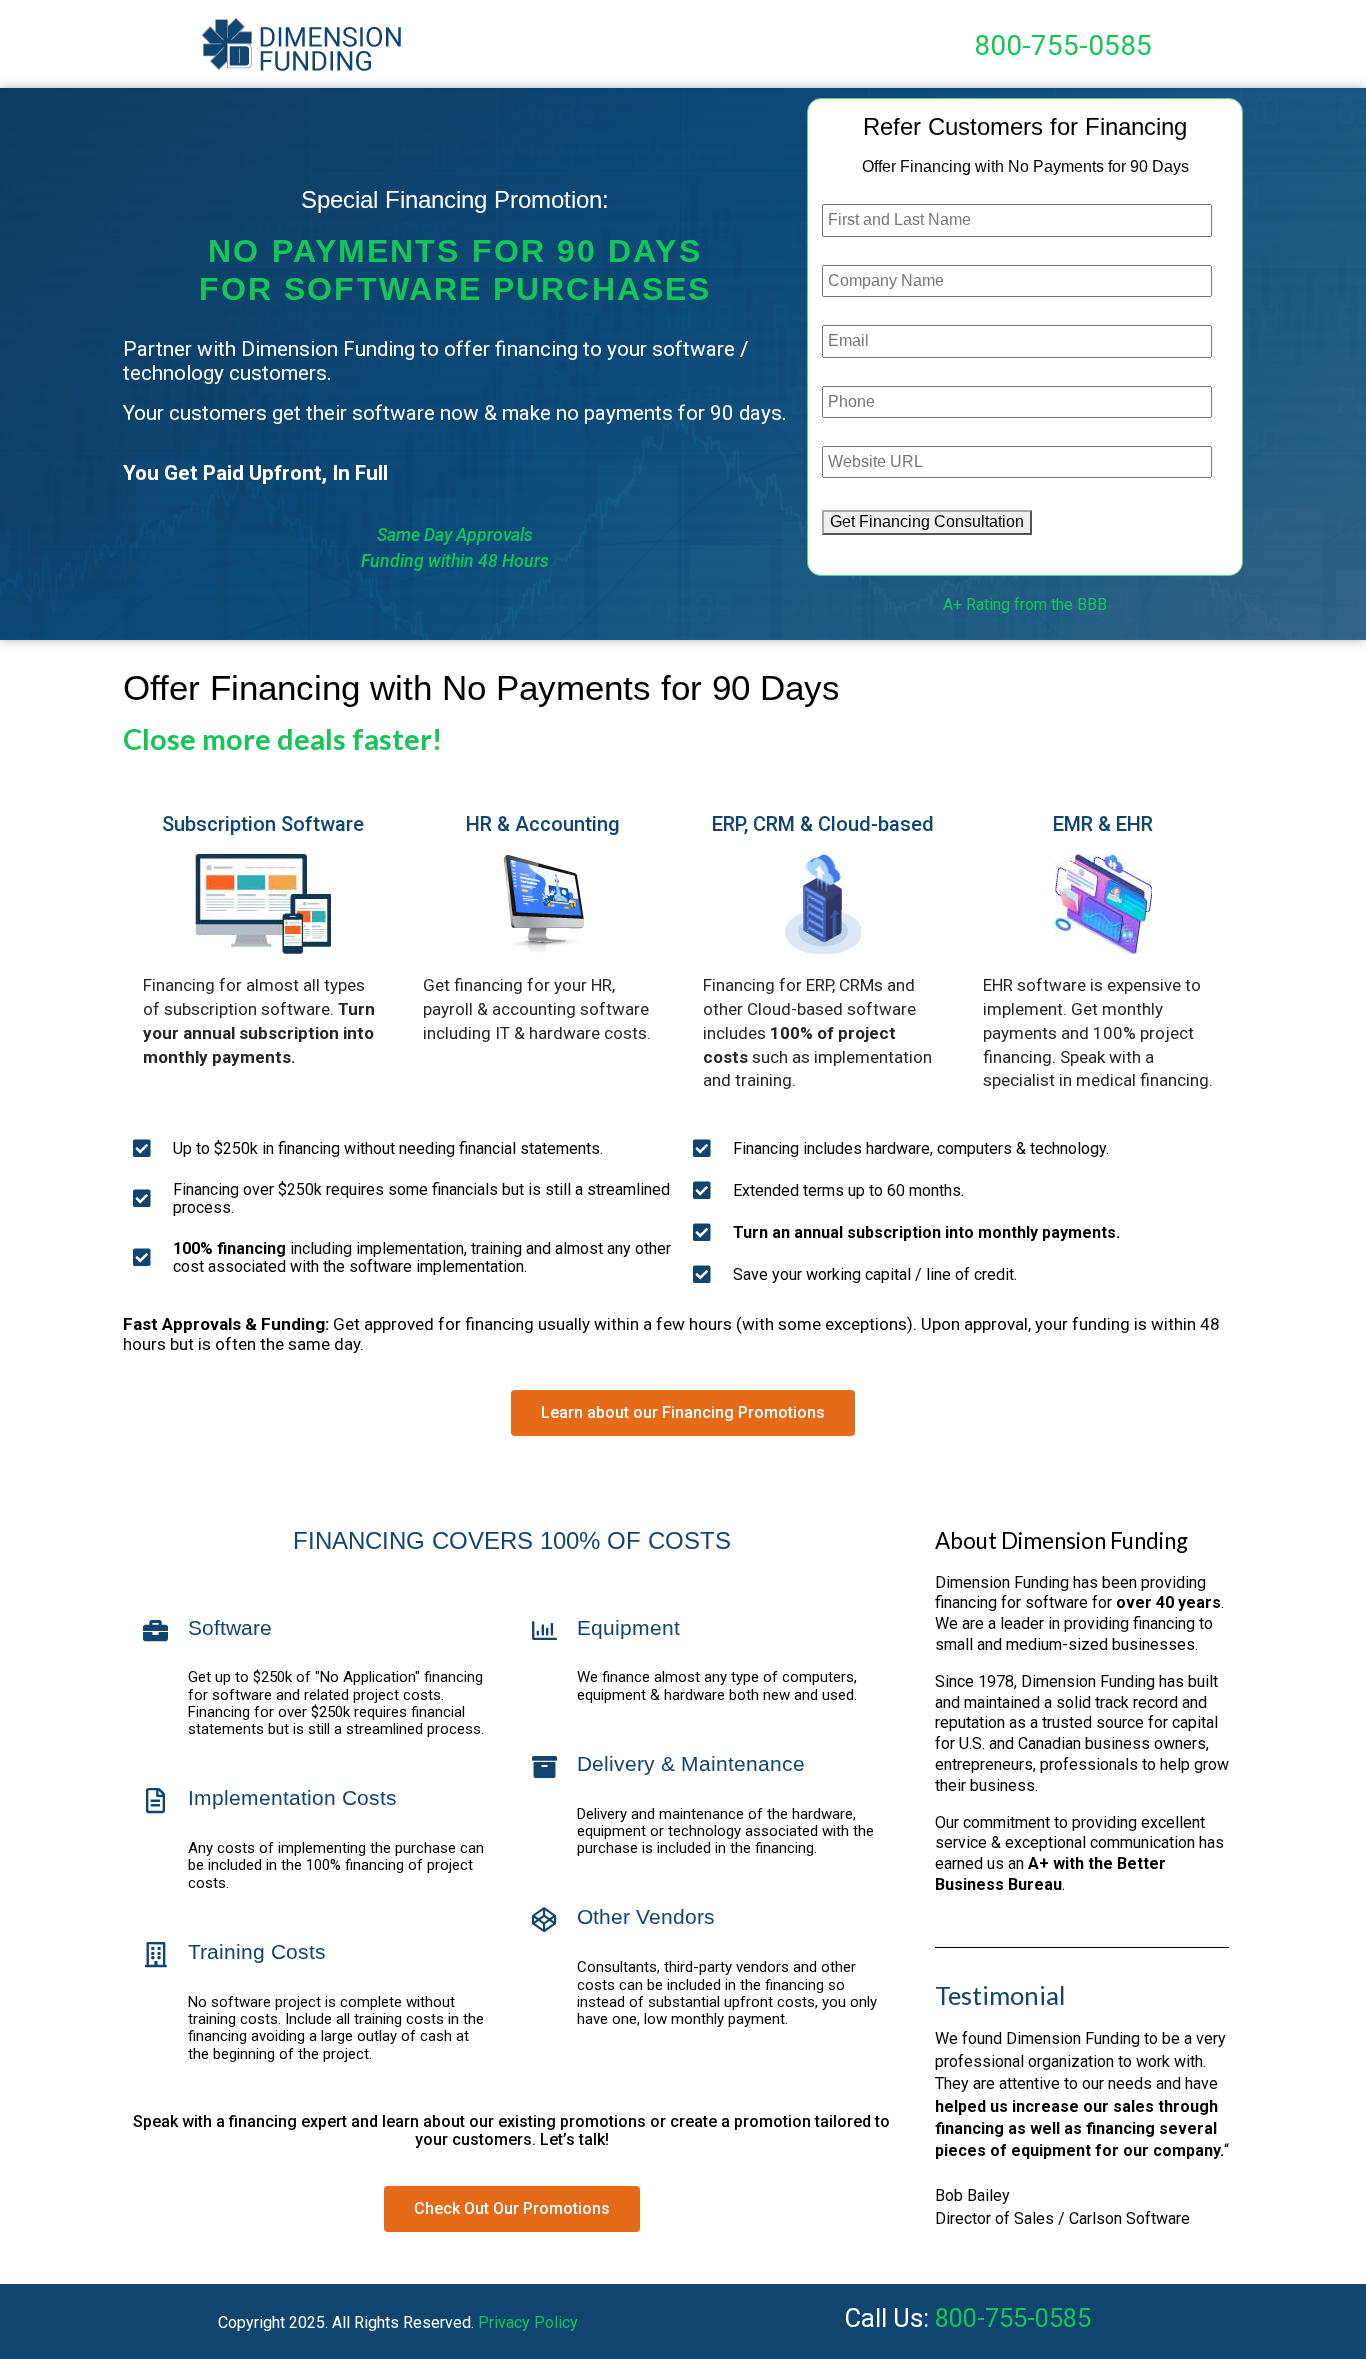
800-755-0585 (1063, 45)
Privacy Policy (528, 2322)
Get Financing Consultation (927, 521)
